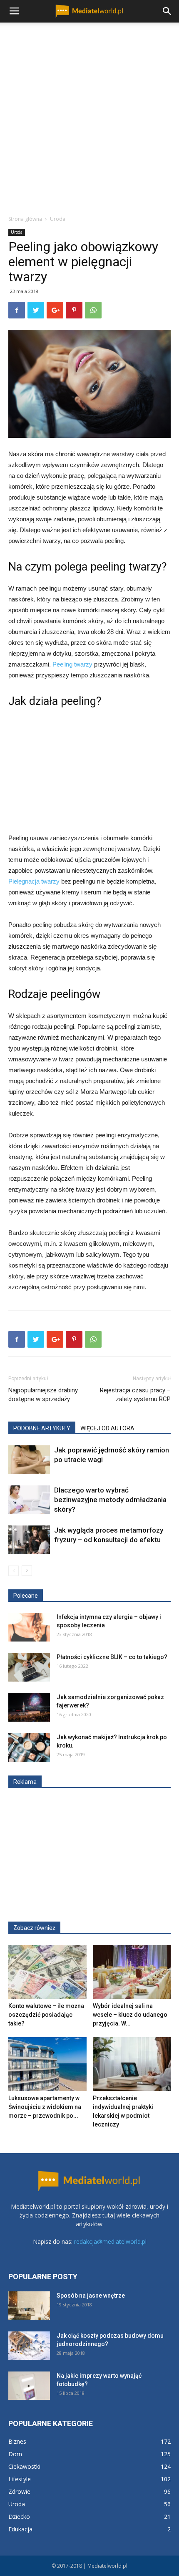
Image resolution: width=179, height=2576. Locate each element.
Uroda (58, 219)
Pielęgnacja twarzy (34, 881)
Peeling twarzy (72, 664)
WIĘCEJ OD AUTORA (107, 1428)
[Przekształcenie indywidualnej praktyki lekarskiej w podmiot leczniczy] (132, 2064)
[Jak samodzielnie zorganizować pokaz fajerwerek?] (29, 1707)
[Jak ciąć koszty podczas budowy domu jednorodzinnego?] (29, 2346)
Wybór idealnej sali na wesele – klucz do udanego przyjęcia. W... (130, 2015)
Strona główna (25, 219)
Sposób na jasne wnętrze (91, 2296)
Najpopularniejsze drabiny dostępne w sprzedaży (43, 1395)
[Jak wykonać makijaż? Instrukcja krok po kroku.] (29, 1747)
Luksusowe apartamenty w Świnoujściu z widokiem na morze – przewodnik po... (45, 2107)
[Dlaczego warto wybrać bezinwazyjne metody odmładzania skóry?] (29, 1500)
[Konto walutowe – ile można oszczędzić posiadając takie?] (47, 1972)
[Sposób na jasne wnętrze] (29, 2306)
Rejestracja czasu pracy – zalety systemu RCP (135, 1395)
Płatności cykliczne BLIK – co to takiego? (112, 1657)
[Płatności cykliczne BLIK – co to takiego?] (29, 1667)
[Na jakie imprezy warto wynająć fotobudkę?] (29, 2386)
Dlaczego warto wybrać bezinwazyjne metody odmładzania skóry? (110, 1500)
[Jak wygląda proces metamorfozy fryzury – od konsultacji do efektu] (29, 1540)
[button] (167, 11)
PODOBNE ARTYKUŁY (42, 1428)
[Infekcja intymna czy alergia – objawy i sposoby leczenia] (29, 1627)
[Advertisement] (89, 116)
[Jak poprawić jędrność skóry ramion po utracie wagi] (29, 1460)
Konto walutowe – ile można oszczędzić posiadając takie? (46, 2015)
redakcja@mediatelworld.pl (110, 2241)
